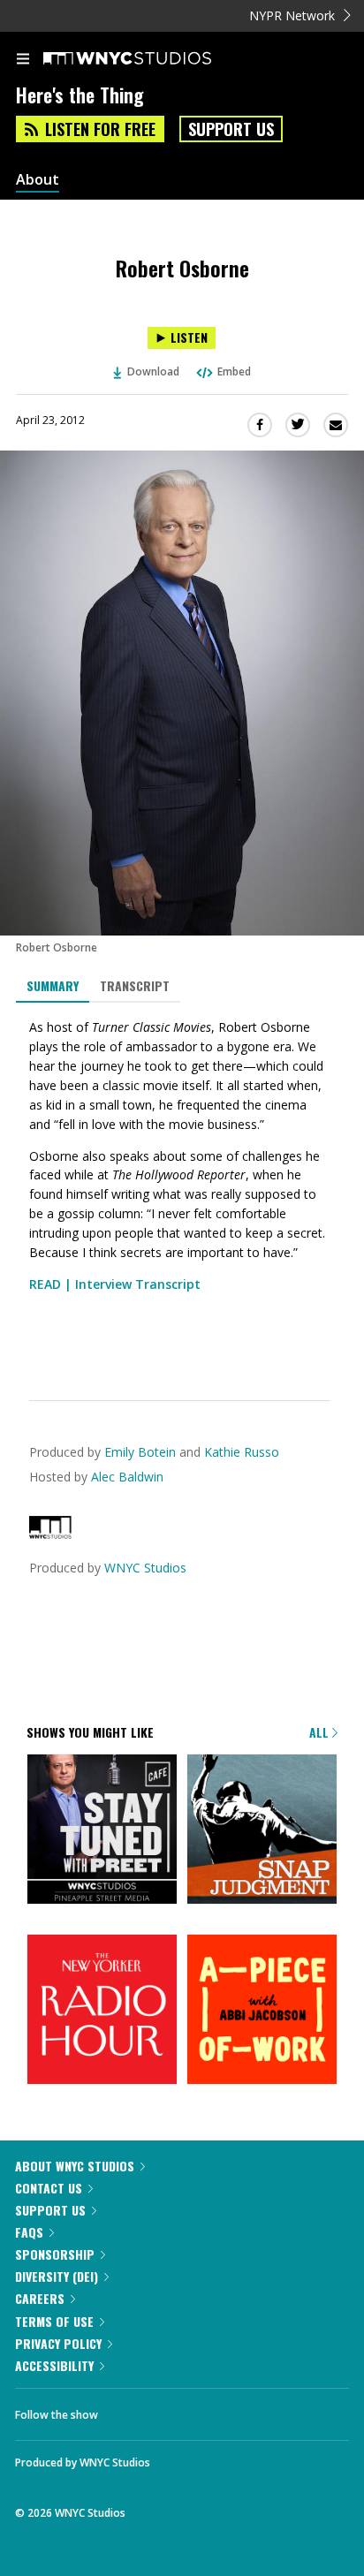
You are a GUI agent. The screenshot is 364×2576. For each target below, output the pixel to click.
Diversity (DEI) (57, 2276)
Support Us (231, 129)
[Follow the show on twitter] (178, 2410)
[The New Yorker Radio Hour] (102, 2011)
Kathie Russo (242, 1452)
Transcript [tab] (135, 985)
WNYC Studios (145, 1568)
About (38, 180)
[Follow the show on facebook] (129, 2410)
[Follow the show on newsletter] (225, 2410)
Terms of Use (54, 2321)
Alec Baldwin (127, 1477)
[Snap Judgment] (262, 1830)
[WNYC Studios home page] (149, 59)
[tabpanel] (182, 1188)
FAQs (29, 2232)
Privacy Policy (58, 2343)
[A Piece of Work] (262, 2011)
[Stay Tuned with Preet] (102, 1830)
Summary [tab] (53, 985)
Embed (234, 371)
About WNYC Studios (75, 2166)
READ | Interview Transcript (115, 1284)
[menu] (23, 60)
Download (153, 371)
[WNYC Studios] (50, 1534)
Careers (40, 2298)
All (321, 1732)
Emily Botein (140, 1452)
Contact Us (49, 2188)
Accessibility (54, 2365)
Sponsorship (55, 2254)
